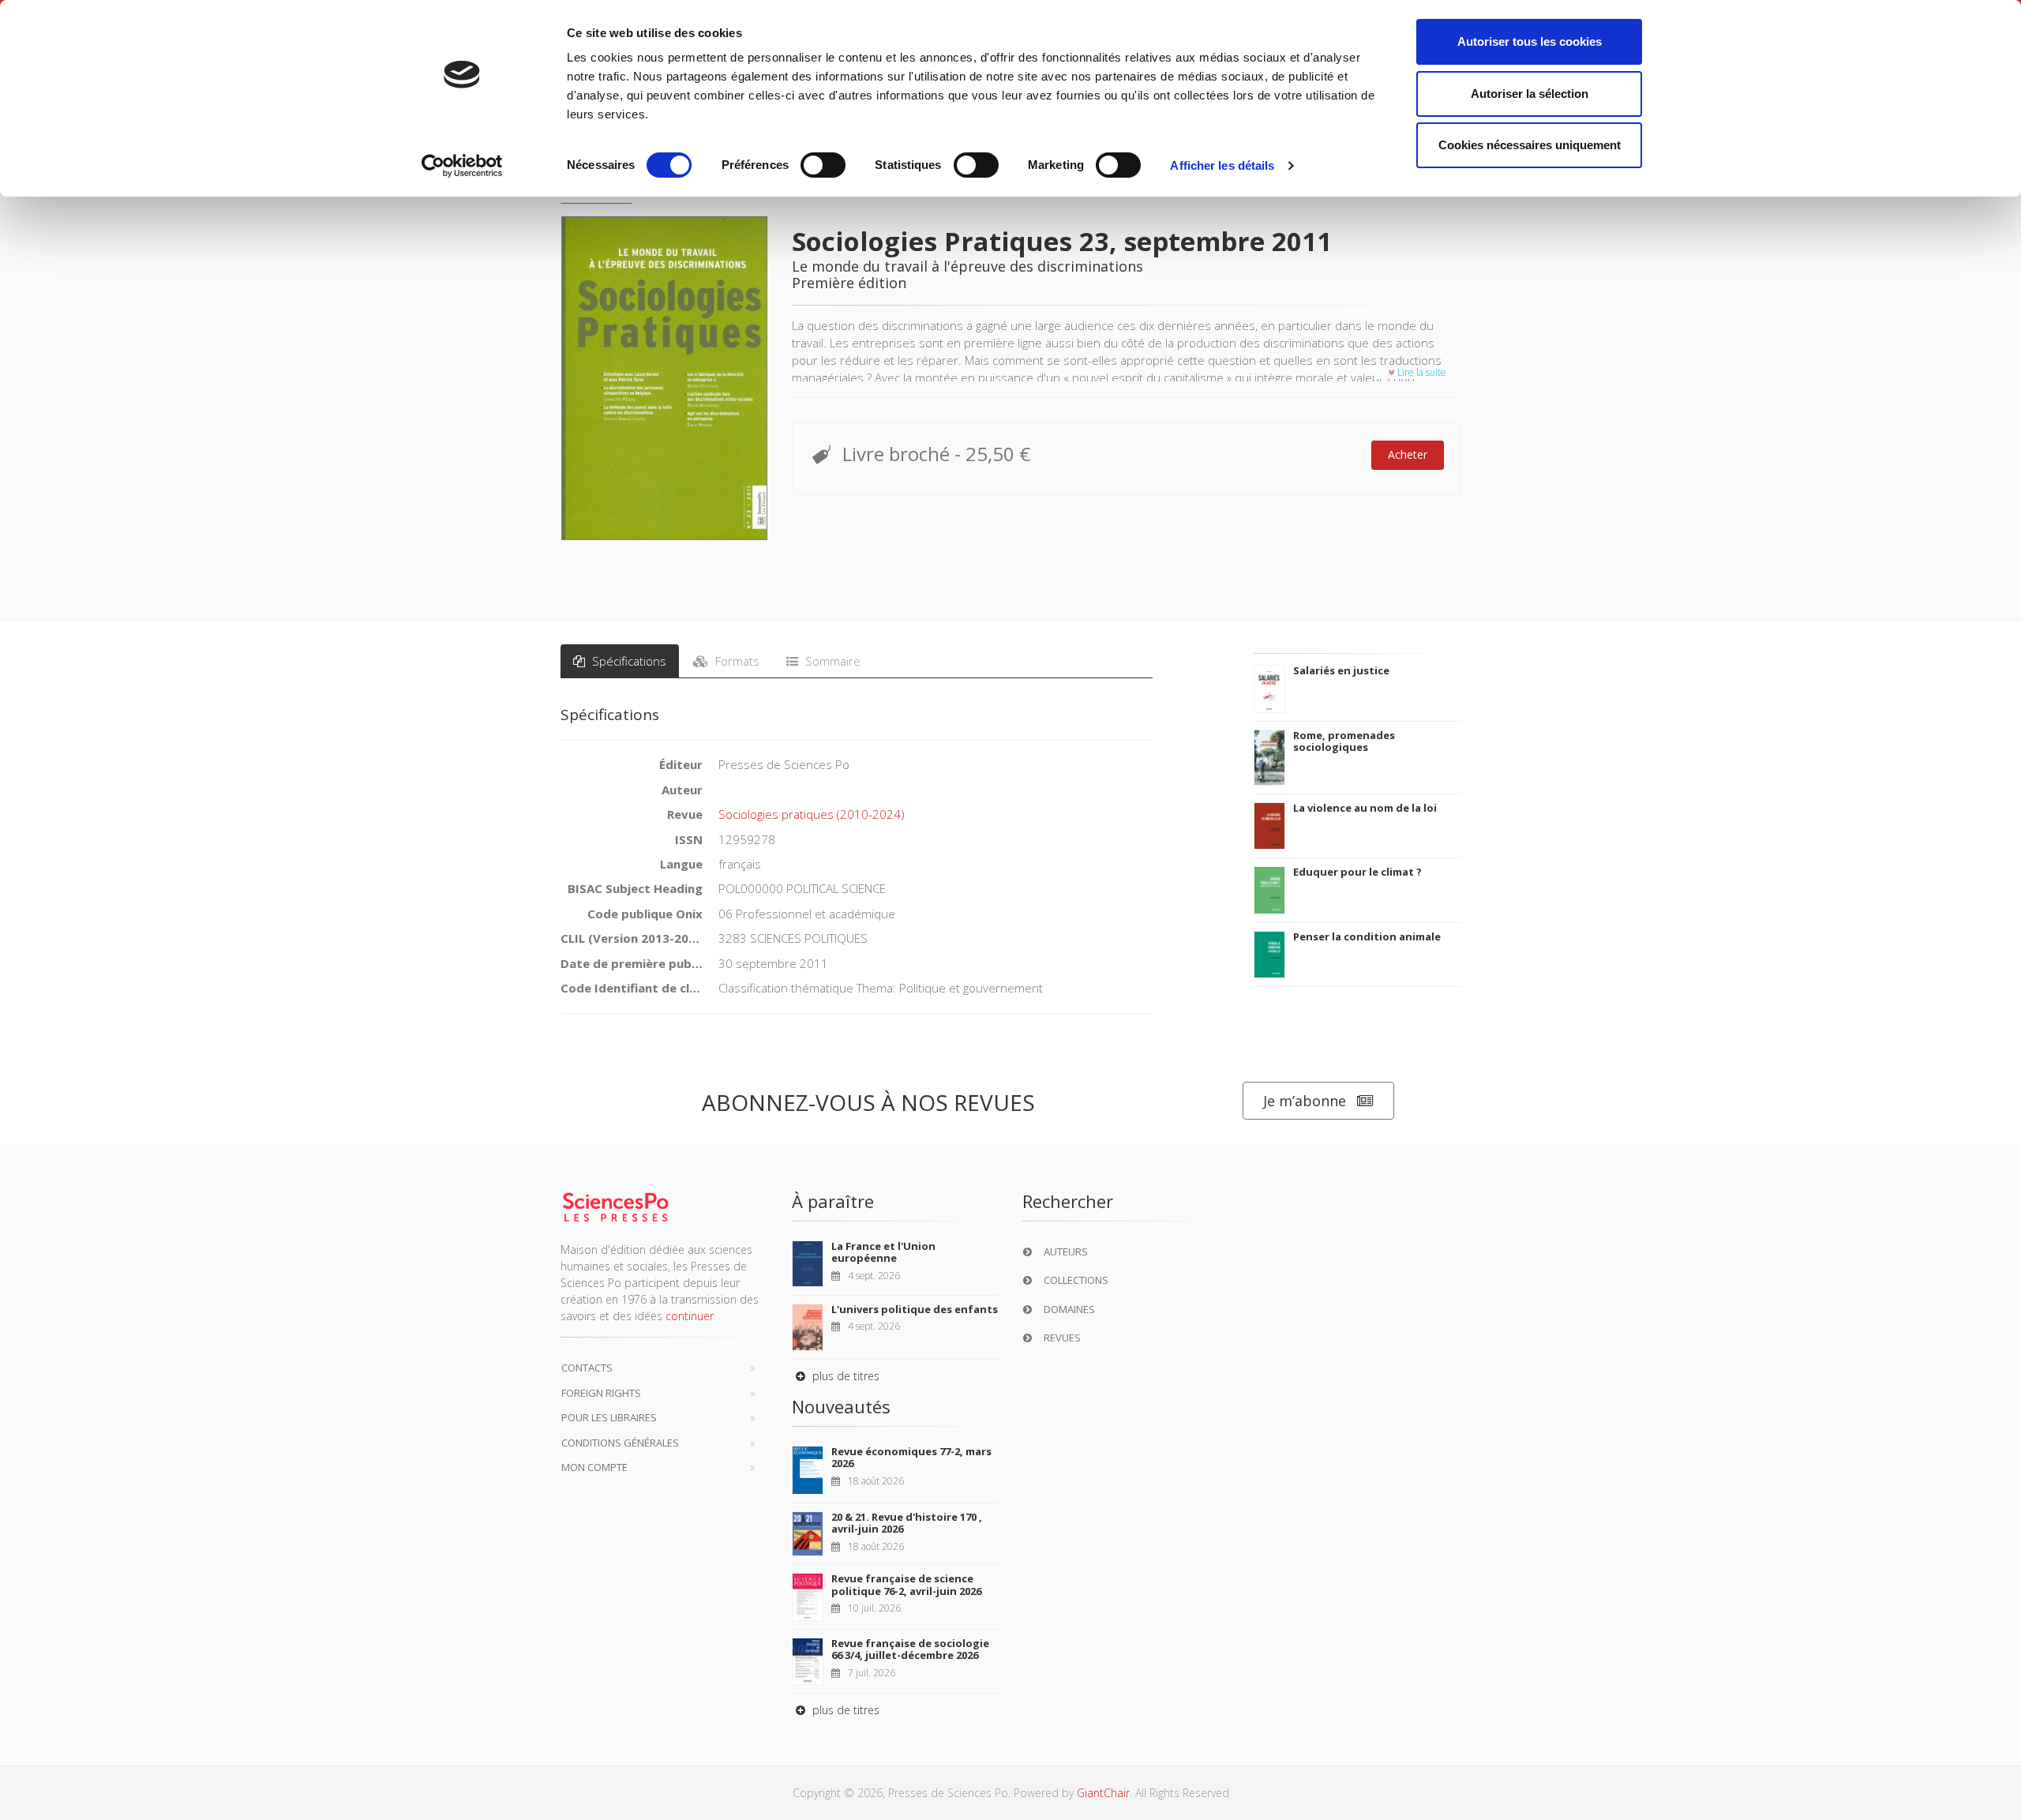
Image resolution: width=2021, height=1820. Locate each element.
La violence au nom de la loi (1365, 808)
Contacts (587, 1368)
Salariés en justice (1341, 670)
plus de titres (844, 1376)
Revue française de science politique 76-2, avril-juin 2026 (906, 1585)
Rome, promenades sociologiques (1344, 741)
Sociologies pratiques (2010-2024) (812, 814)
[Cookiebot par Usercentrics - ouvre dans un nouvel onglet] (462, 166)
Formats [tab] (736, 661)
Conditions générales (620, 1443)
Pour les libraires (609, 1417)
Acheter (1408, 454)
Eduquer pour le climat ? (1357, 872)
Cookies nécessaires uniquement (1530, 145)
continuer (690, 1316)
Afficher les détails (1222, 165)
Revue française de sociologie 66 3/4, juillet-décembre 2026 (910, 1649)
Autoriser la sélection (1530, 94)
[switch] (823, 165)
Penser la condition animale (1367, 936)
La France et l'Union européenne (883, 1252)
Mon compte (594, 1467)
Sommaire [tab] (831, 661)
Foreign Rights (601, 1393)
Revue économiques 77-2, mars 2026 (911, 1458)
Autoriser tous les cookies (1530, 41)
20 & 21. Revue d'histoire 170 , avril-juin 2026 (907, 1523)
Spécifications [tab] (628, 661)
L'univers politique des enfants (915, 1309)
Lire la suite (1421, 372)
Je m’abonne (1305, 1101)
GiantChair (1103, 1793)
